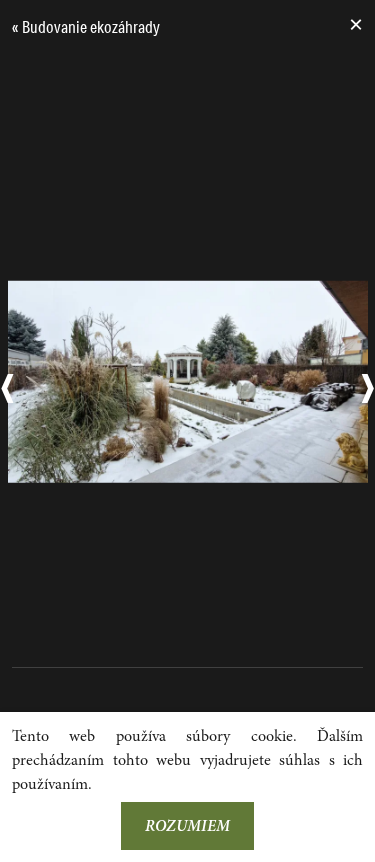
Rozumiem (187, 826)
